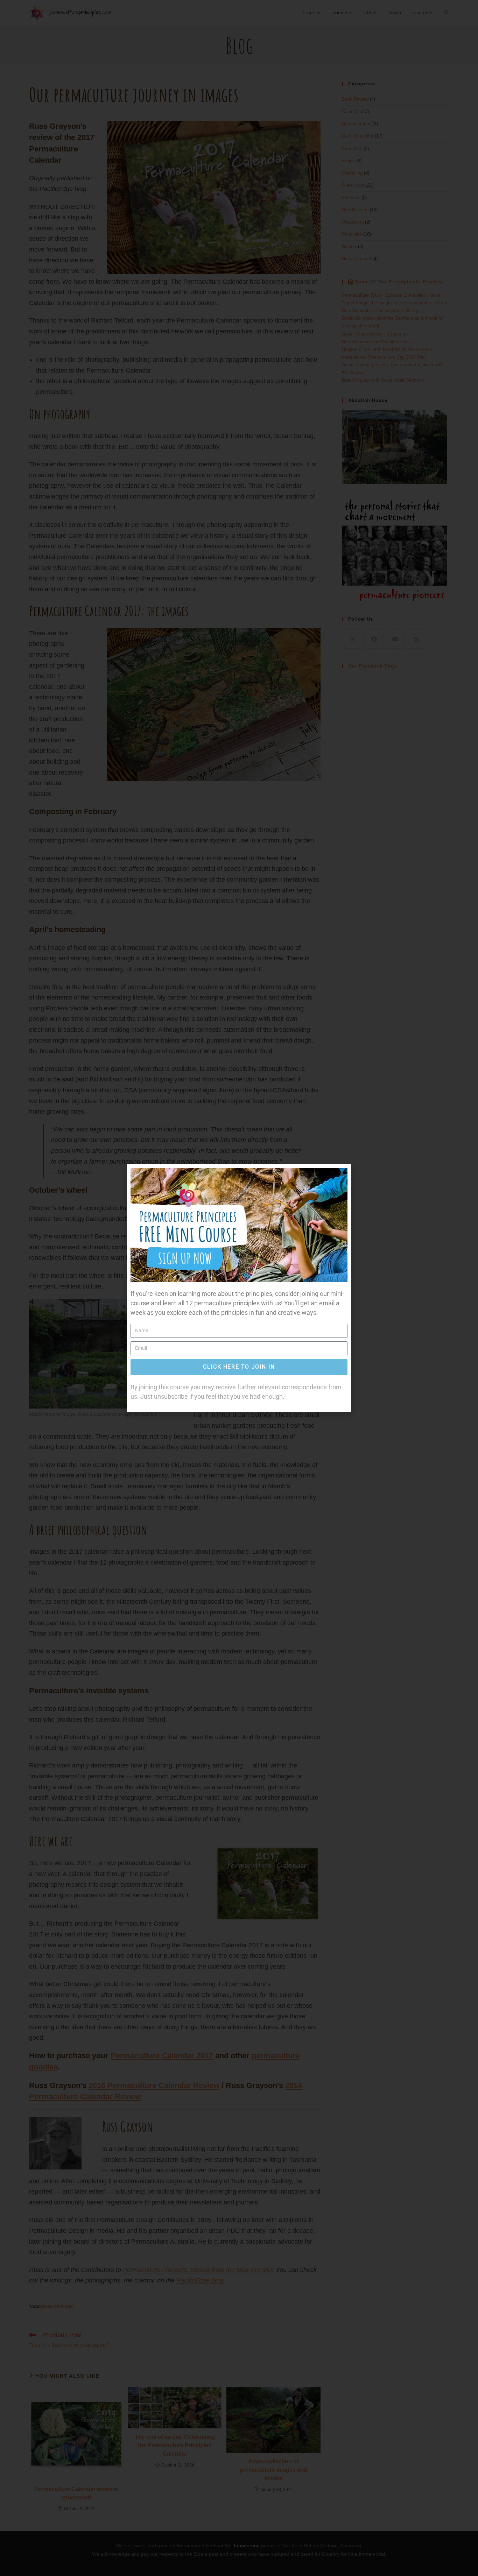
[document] (239, 1288)
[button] (341, 1174)
